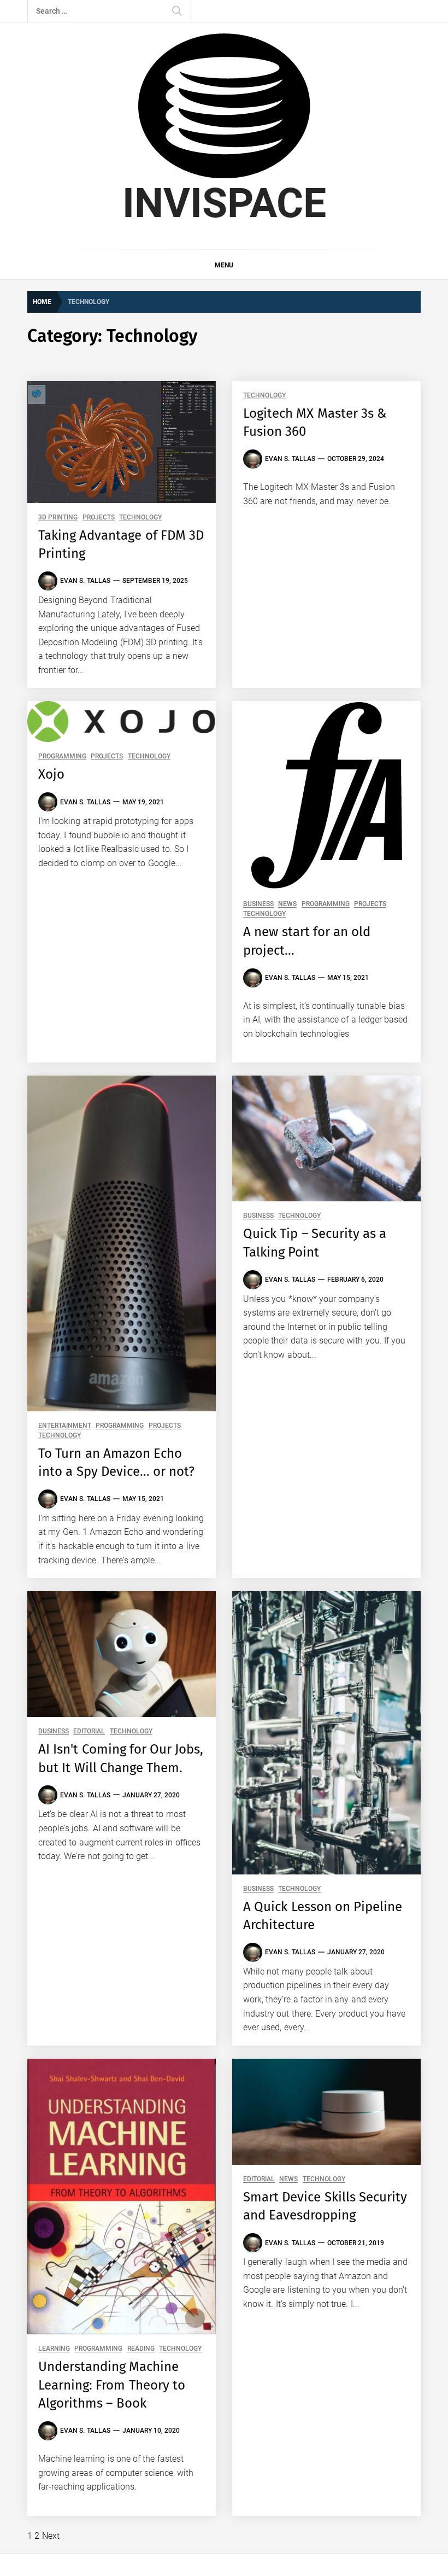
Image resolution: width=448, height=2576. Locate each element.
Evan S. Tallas (85, 581)
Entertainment (65, 1426)
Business (258, 904)
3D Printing (58, 518)
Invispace (224, 203)
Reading (141, 2349)
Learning (54, 2349)
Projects (99, 518)
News (287, 904)
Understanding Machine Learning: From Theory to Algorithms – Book (112, 2385)
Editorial (89, 1731)
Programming (62, 757)
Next (51, 2536)
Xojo (51, 774)
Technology (140, 518)
